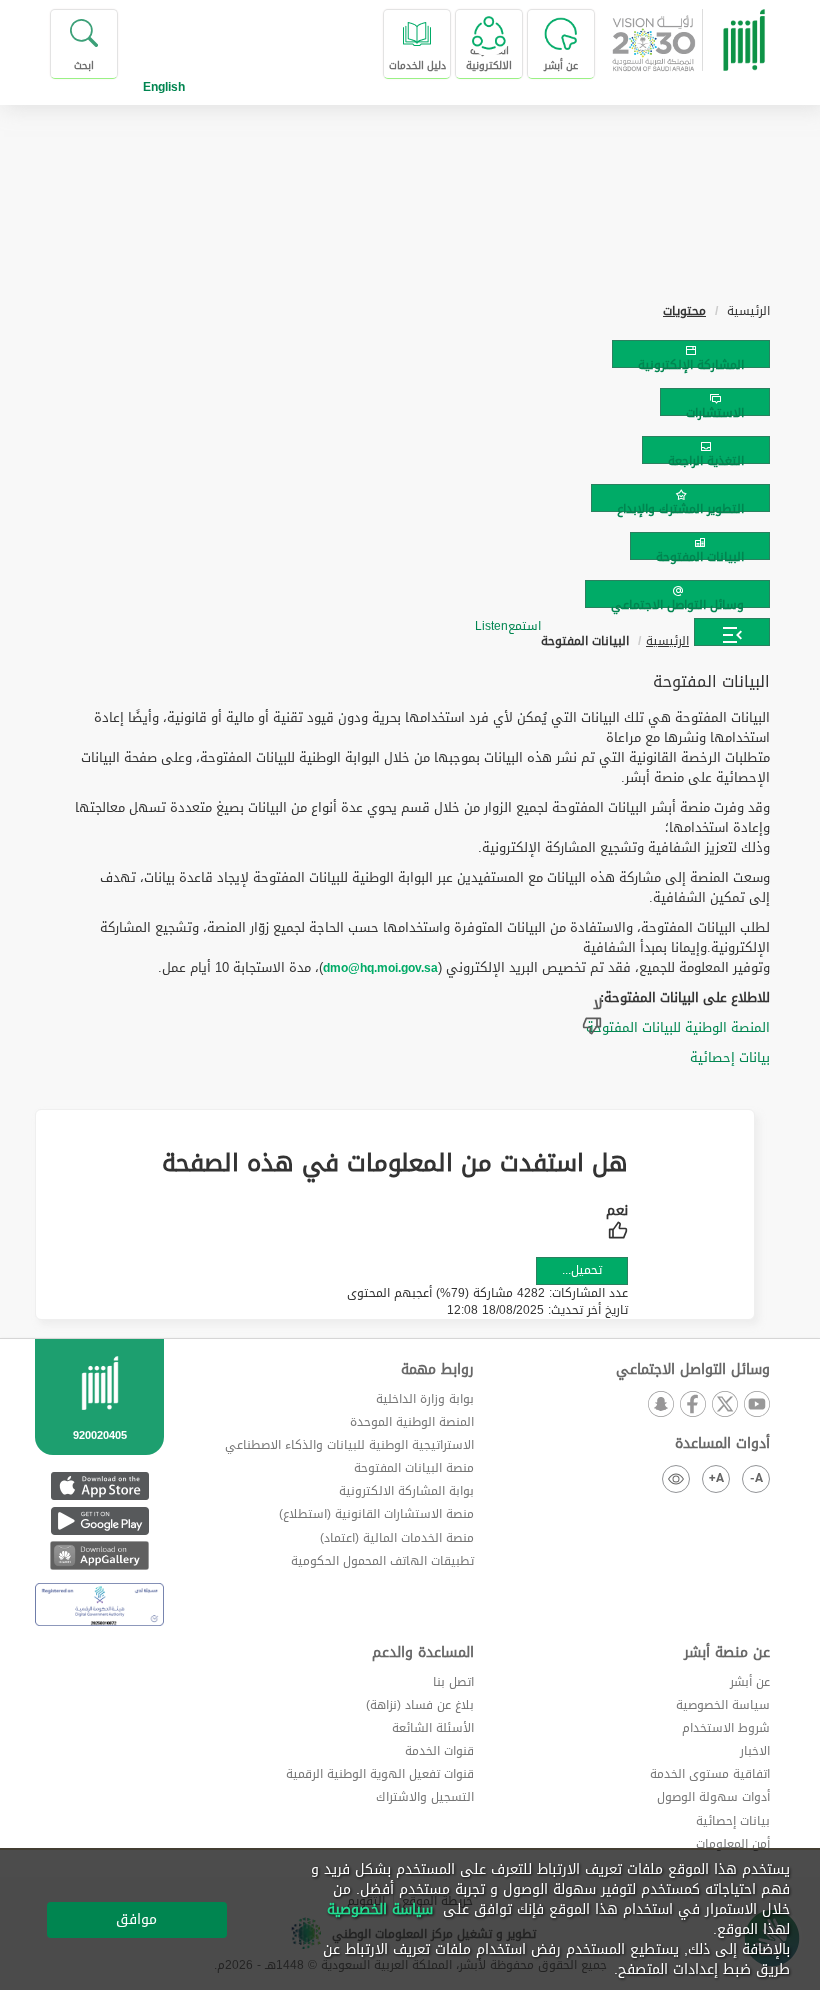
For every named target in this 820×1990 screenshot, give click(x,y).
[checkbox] (617, 1224)
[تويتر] (724, 1405)
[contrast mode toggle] (676, 1479)
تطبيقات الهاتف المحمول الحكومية (382, 1561)
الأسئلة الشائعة (433, 1728)
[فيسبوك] (692, 1405)
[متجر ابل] (99, 1485)
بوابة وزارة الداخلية (425, 1399)
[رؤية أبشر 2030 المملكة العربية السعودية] (697, 44)
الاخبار (755, 1751)
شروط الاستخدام (726, 1728)
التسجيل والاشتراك (425, 1797)
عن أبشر (750, 1682)
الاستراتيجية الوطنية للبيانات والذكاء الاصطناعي (349, 1445)
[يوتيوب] (756, 1405)
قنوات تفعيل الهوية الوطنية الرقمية (380, 1774)
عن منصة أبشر (727, 1653)
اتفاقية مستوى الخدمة (710, 1774)
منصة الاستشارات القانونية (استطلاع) (376, 1514)
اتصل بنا (453, 1682)
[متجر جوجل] (99, 1520)
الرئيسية (667, 641)
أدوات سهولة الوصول (713, 1797)
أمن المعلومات (733, 1844)
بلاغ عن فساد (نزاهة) (420, 1705)
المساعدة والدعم (423, 1653)
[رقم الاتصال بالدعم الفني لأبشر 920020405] (99, 1422)
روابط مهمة (437, 1370)
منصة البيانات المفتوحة (414, 1468)
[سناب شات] (660, 1405)
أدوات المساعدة (722, 1444)
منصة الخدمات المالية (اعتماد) (397, 1538)
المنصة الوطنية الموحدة (412, 1422)
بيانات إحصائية (730, 1057)
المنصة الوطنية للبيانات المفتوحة (678, 1027)
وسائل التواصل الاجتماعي (693, 1370)
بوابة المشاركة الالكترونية (406, 1491)
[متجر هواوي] (99, 1555)
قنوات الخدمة (439, 1751)
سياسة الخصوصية (723, 1705)
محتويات (684, 311)
